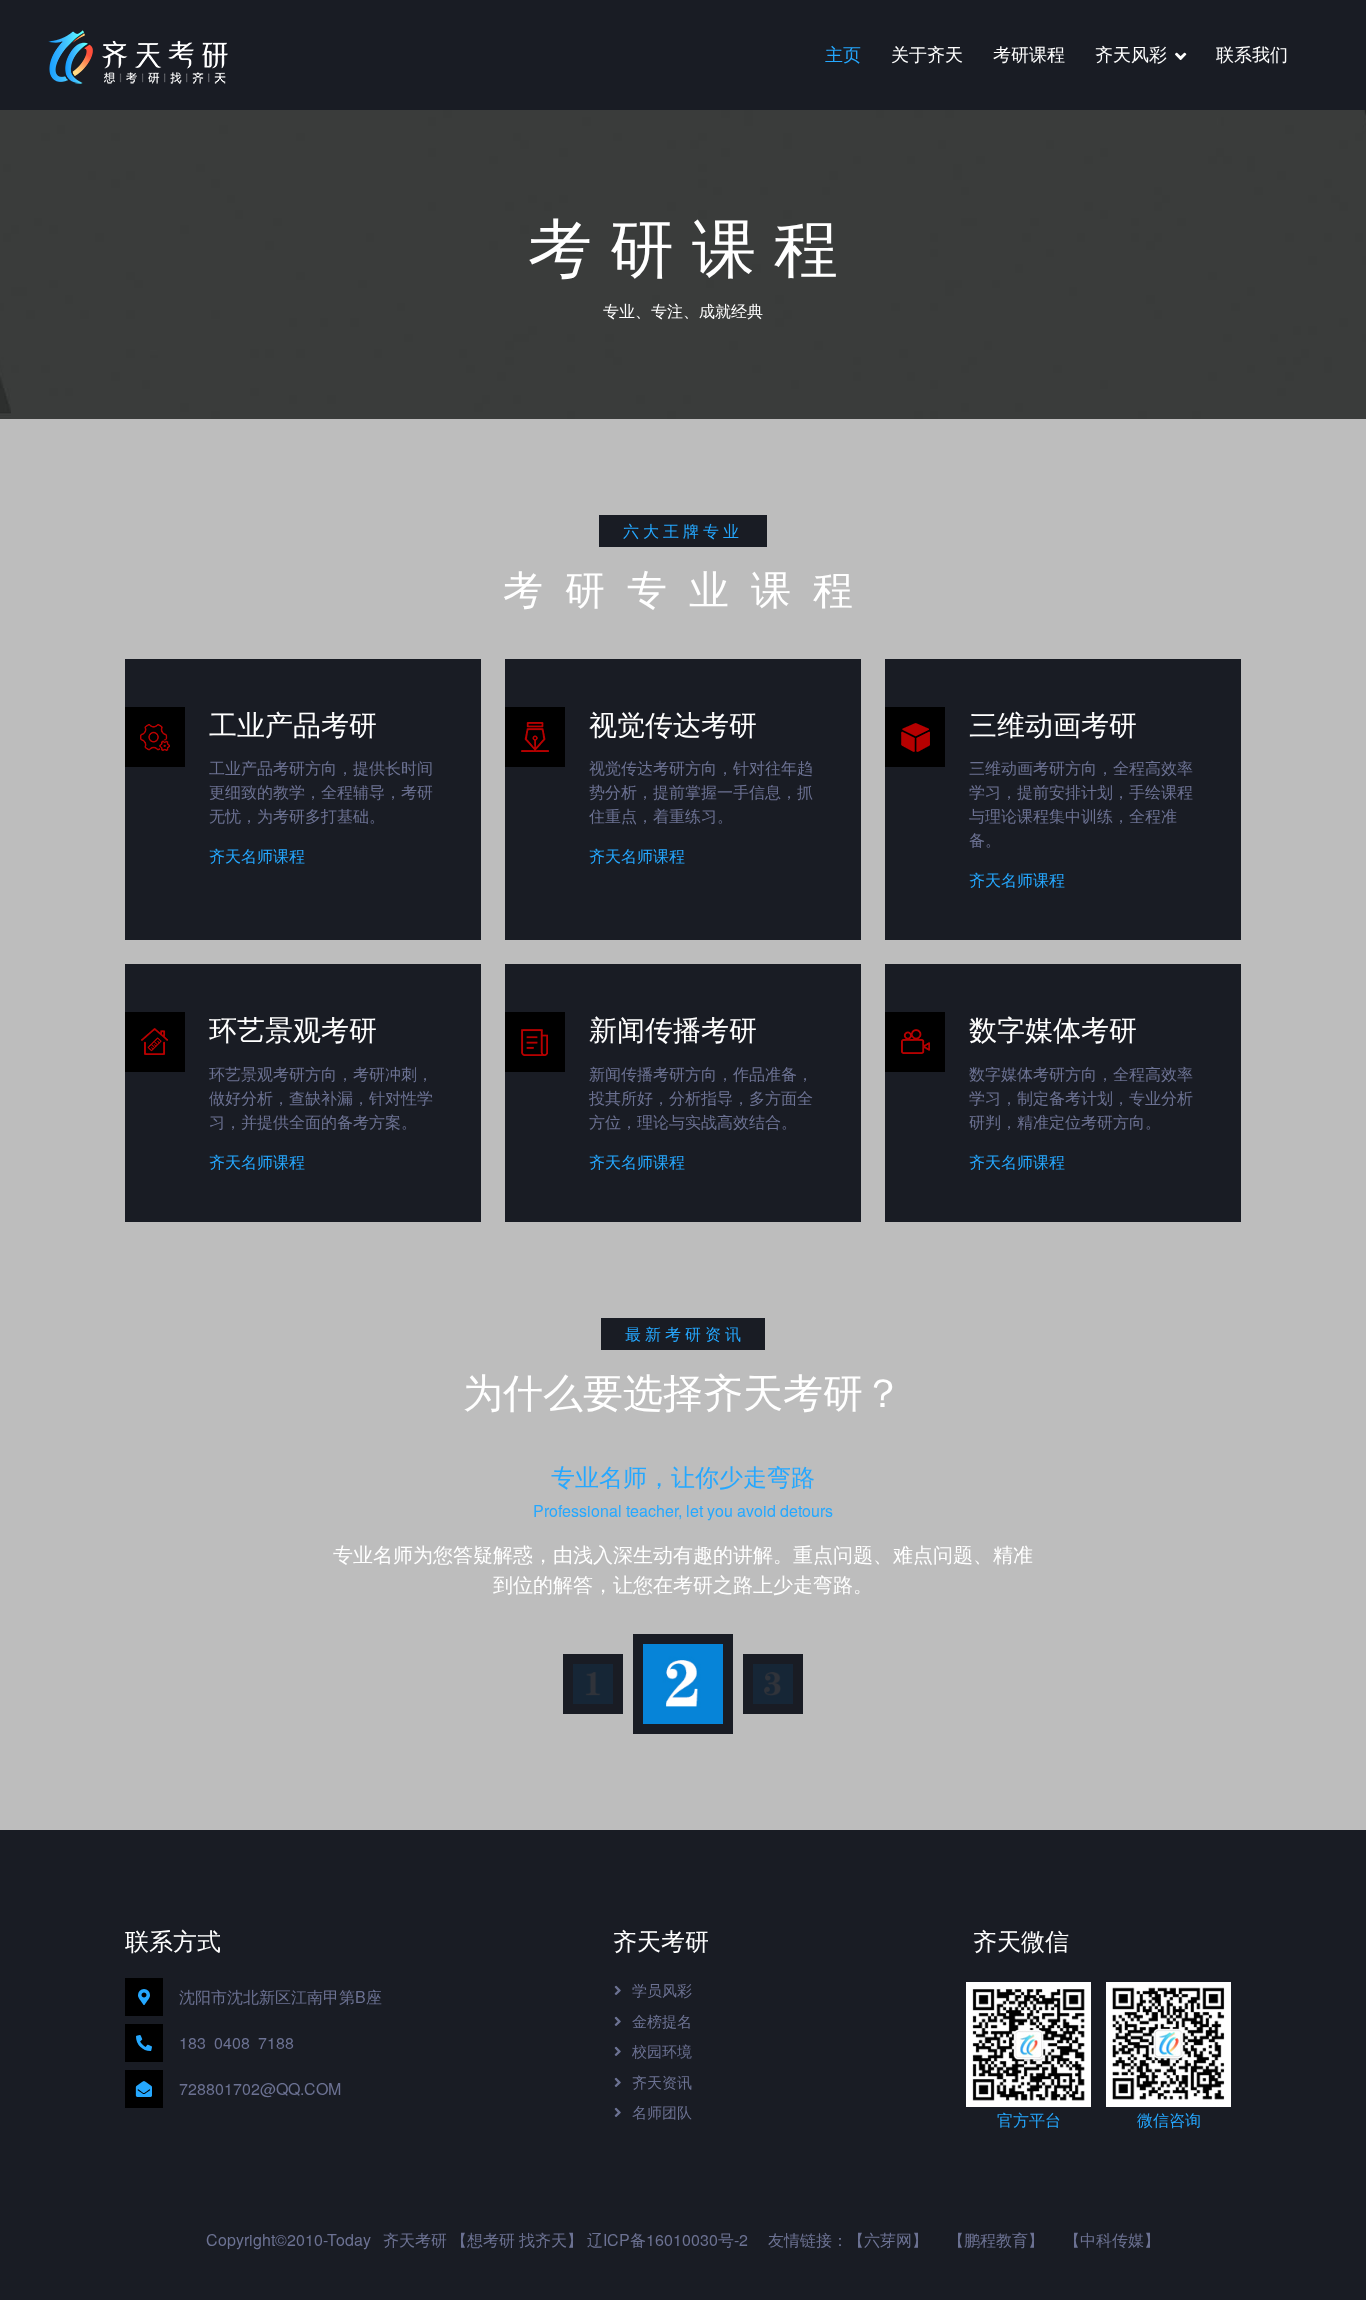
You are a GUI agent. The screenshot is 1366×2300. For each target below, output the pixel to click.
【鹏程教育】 (996, 2239)
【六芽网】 (888, 2239)
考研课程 (1029, 53)
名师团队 (662, 2111)
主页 (843, 53)
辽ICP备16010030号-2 (667, 2239)
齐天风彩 (1131, 53)
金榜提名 (662, 2020)
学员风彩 (662, 1989)
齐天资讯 (662, 2081)
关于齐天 (927, 53)
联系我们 (1252, 53)
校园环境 (662, 2050)
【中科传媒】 (1112, 2239)
